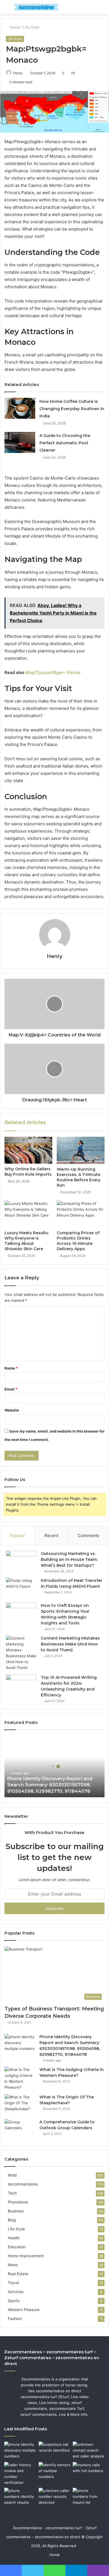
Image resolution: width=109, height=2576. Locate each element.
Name (11, 1368)
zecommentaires (23, 2184)
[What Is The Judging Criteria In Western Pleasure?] (20, 2079)
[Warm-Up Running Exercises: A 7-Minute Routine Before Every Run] (81, 1150)
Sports (14, 2301)
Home (14, 27)
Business (16, 2211)
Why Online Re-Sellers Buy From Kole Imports (28, 1172)
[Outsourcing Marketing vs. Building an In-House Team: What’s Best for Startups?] (21, 1561)
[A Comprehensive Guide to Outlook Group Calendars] (20, 2130)
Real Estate (18, 2274)
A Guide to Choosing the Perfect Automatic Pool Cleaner (65, 443)
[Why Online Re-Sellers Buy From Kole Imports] (28, 1150)
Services (16, 2292)
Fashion (15, 2319)
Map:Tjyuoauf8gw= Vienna (53, 672)
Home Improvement (26, 2256)
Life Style (31, 27)
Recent (51, 1535)
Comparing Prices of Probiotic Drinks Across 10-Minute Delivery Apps (78, 1241)
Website (12, 1410)
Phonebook (18, 2202)
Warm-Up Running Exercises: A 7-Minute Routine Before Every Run (79, 1177)
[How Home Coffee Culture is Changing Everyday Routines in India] (20, 408)
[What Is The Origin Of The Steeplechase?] (20, 2105)
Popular (17, 1535)
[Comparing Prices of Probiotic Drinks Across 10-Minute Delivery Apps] (81, 1214)
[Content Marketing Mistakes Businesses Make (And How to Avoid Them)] (21, 1653)
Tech (12, 2193)
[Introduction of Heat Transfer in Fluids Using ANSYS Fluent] (21, 1588)
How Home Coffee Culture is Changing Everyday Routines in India (72, 409)
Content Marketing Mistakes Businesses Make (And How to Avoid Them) (70, 1644)
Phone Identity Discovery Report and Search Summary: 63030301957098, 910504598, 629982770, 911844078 (50, 1785)
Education (17, 2247)
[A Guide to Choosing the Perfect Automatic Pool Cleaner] (20, 442)
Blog (12, 2220)
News (13, 2265)
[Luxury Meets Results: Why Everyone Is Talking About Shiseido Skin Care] (28, 1214)
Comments (88, 1535)
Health (14, 2238)
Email (11, 1389)
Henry (18, 73)
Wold (12, 2175)
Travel (13, 2283)
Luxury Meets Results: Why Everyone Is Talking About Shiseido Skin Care (27, 1241)
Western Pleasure (24, 2310)
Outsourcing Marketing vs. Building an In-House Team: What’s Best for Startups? (69, 1559)
